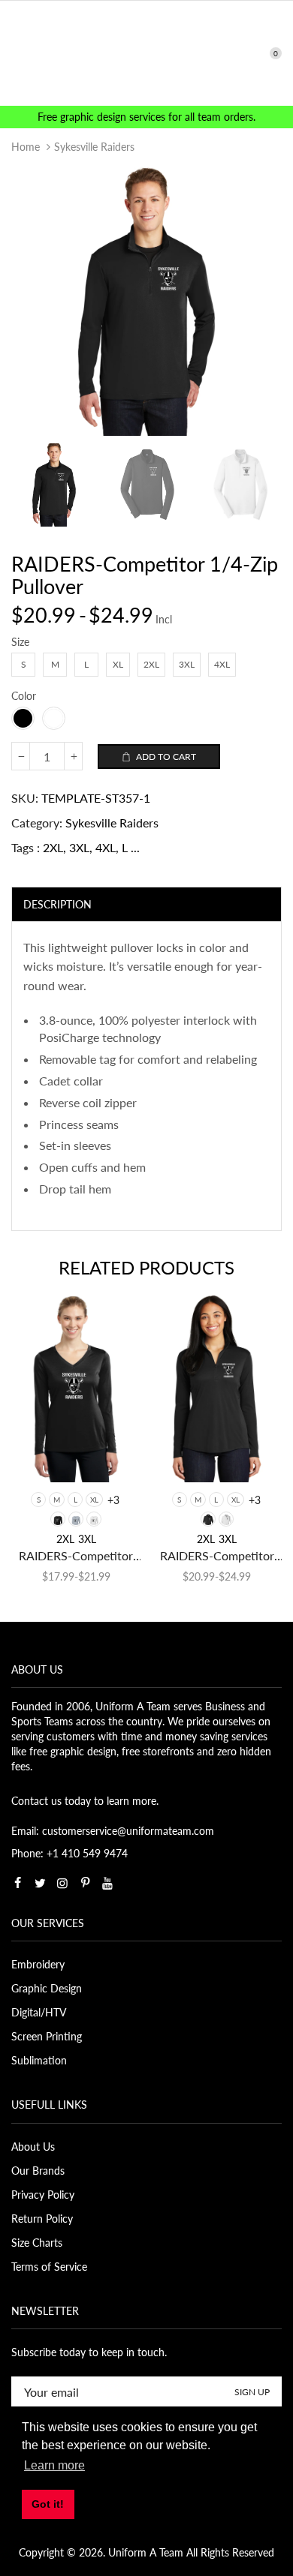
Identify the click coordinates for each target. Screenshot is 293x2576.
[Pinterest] (85, 1883)
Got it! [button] (48, 2504)
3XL (79, 847)
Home (26, 147)
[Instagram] (62, 1883)
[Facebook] (17, 1883)
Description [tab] (57, 904)
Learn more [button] (54, 2465)
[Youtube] (107, 1883)
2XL (53, 847)
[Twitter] (40, 1883)
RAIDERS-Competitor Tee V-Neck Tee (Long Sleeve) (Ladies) (76, 1556)
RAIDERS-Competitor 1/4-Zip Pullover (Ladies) (217, 1556)
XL (94, 1500)
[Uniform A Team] (147, 52)
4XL (106, 847)
